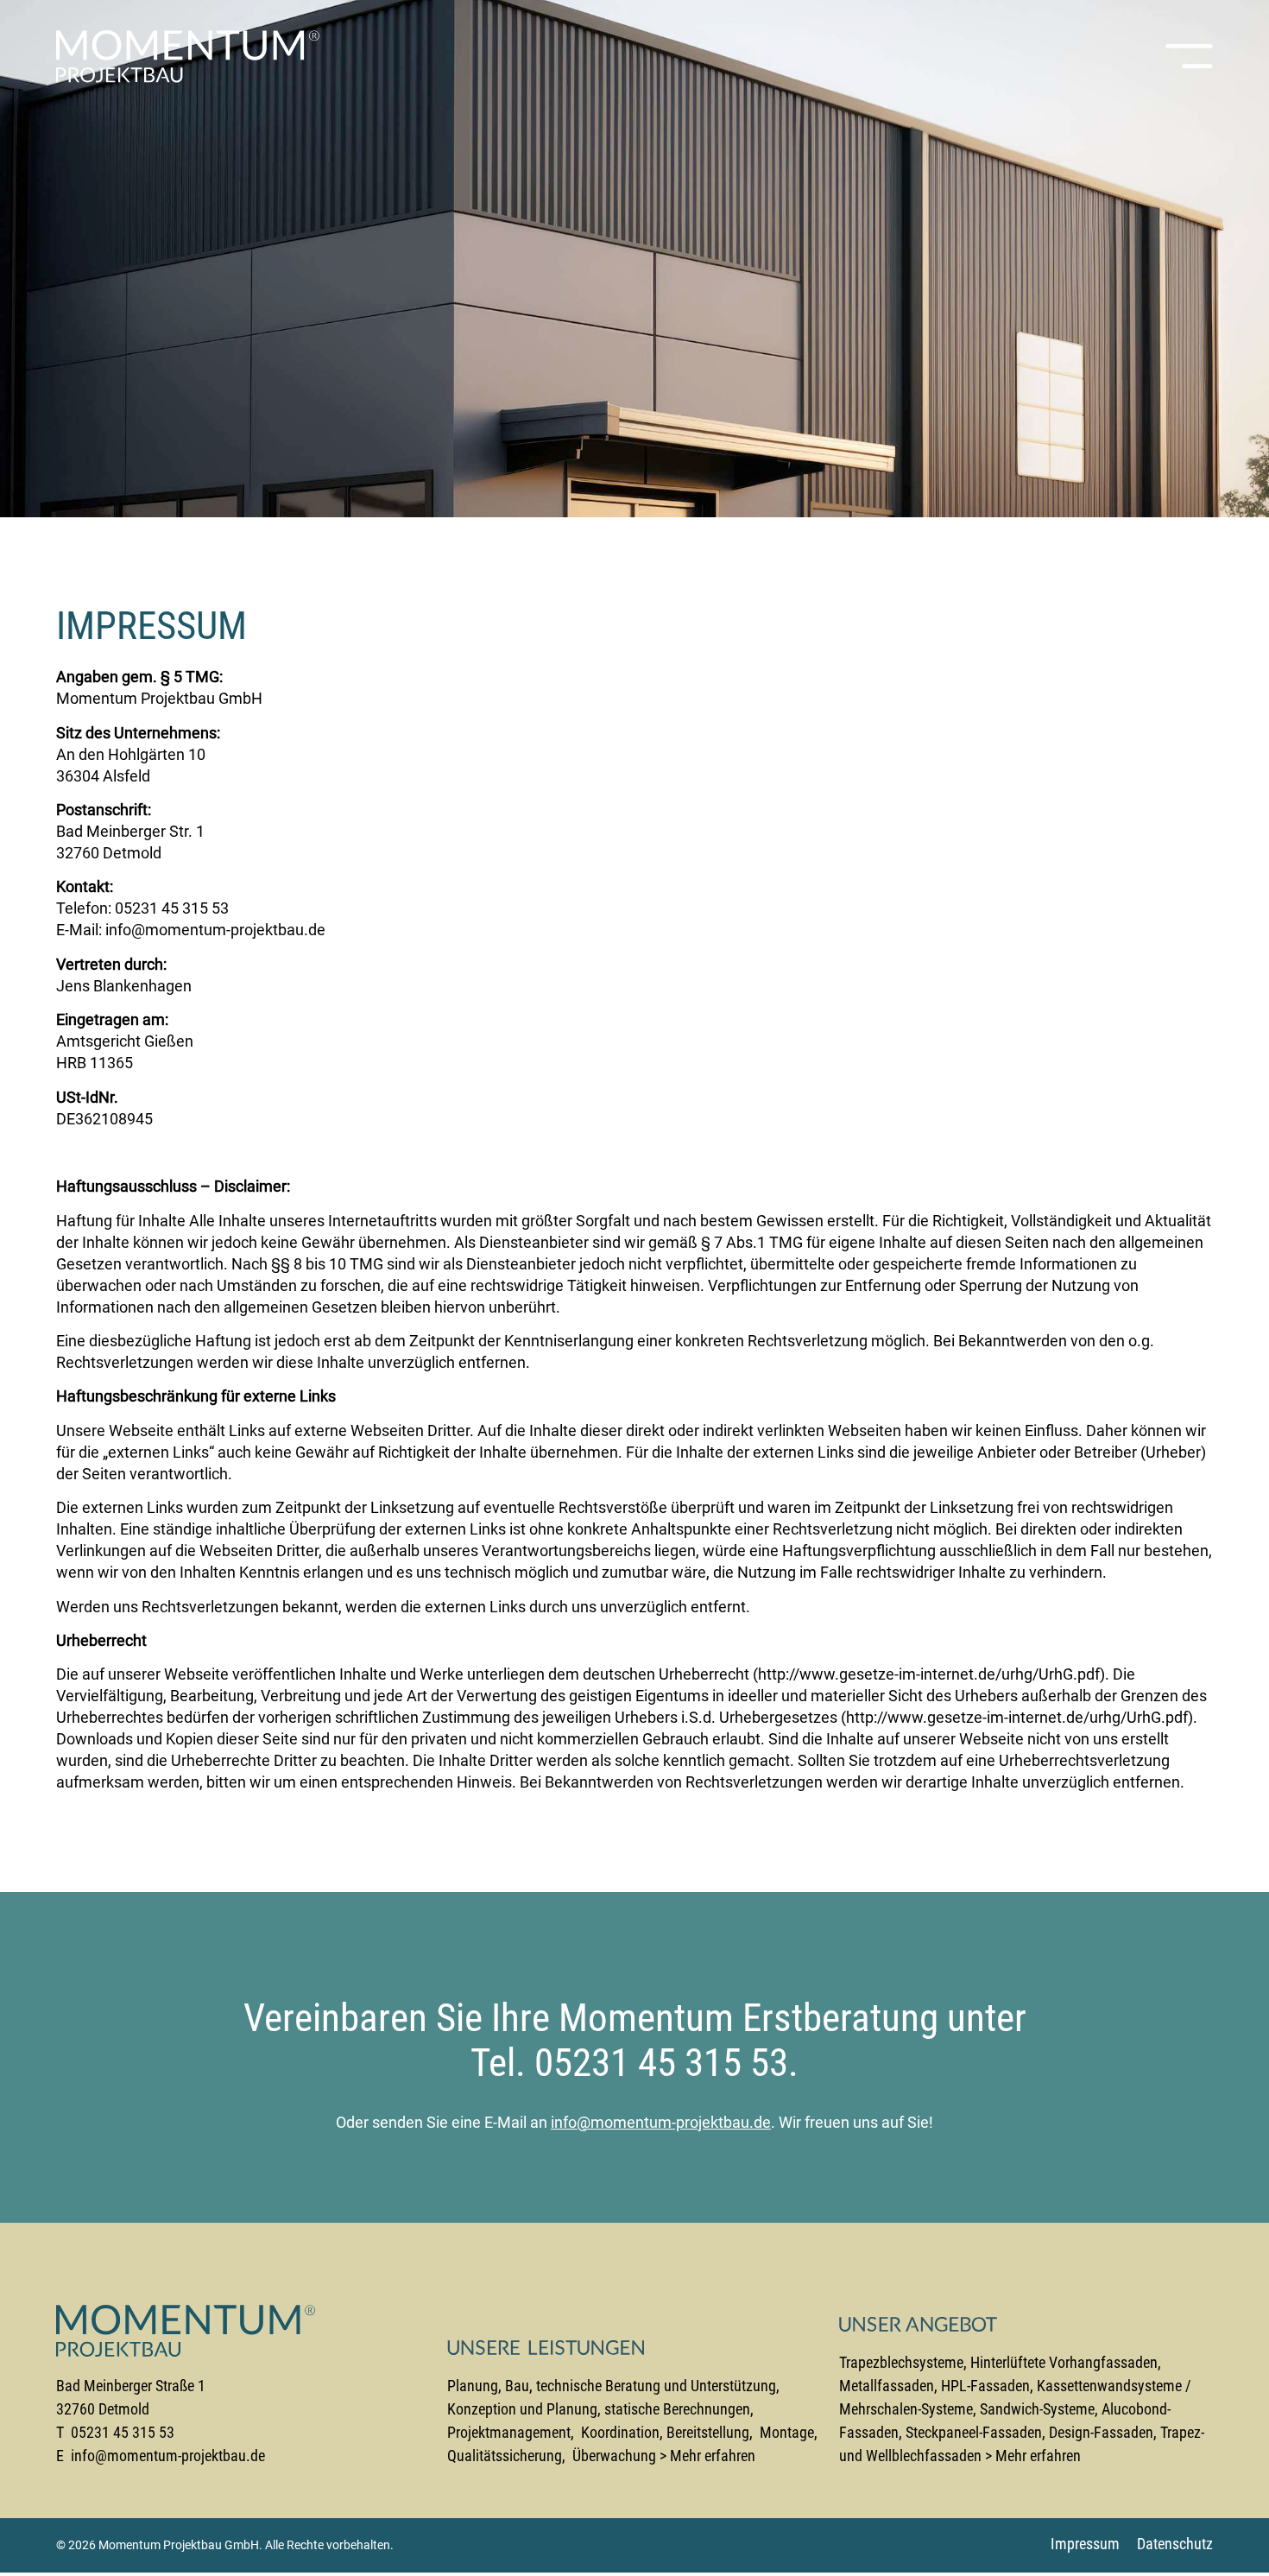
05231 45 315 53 (172, 908)
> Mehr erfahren (707, 2456)
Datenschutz (1175, 2544)
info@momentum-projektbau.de (215, 930)
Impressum (1085, 2544)
